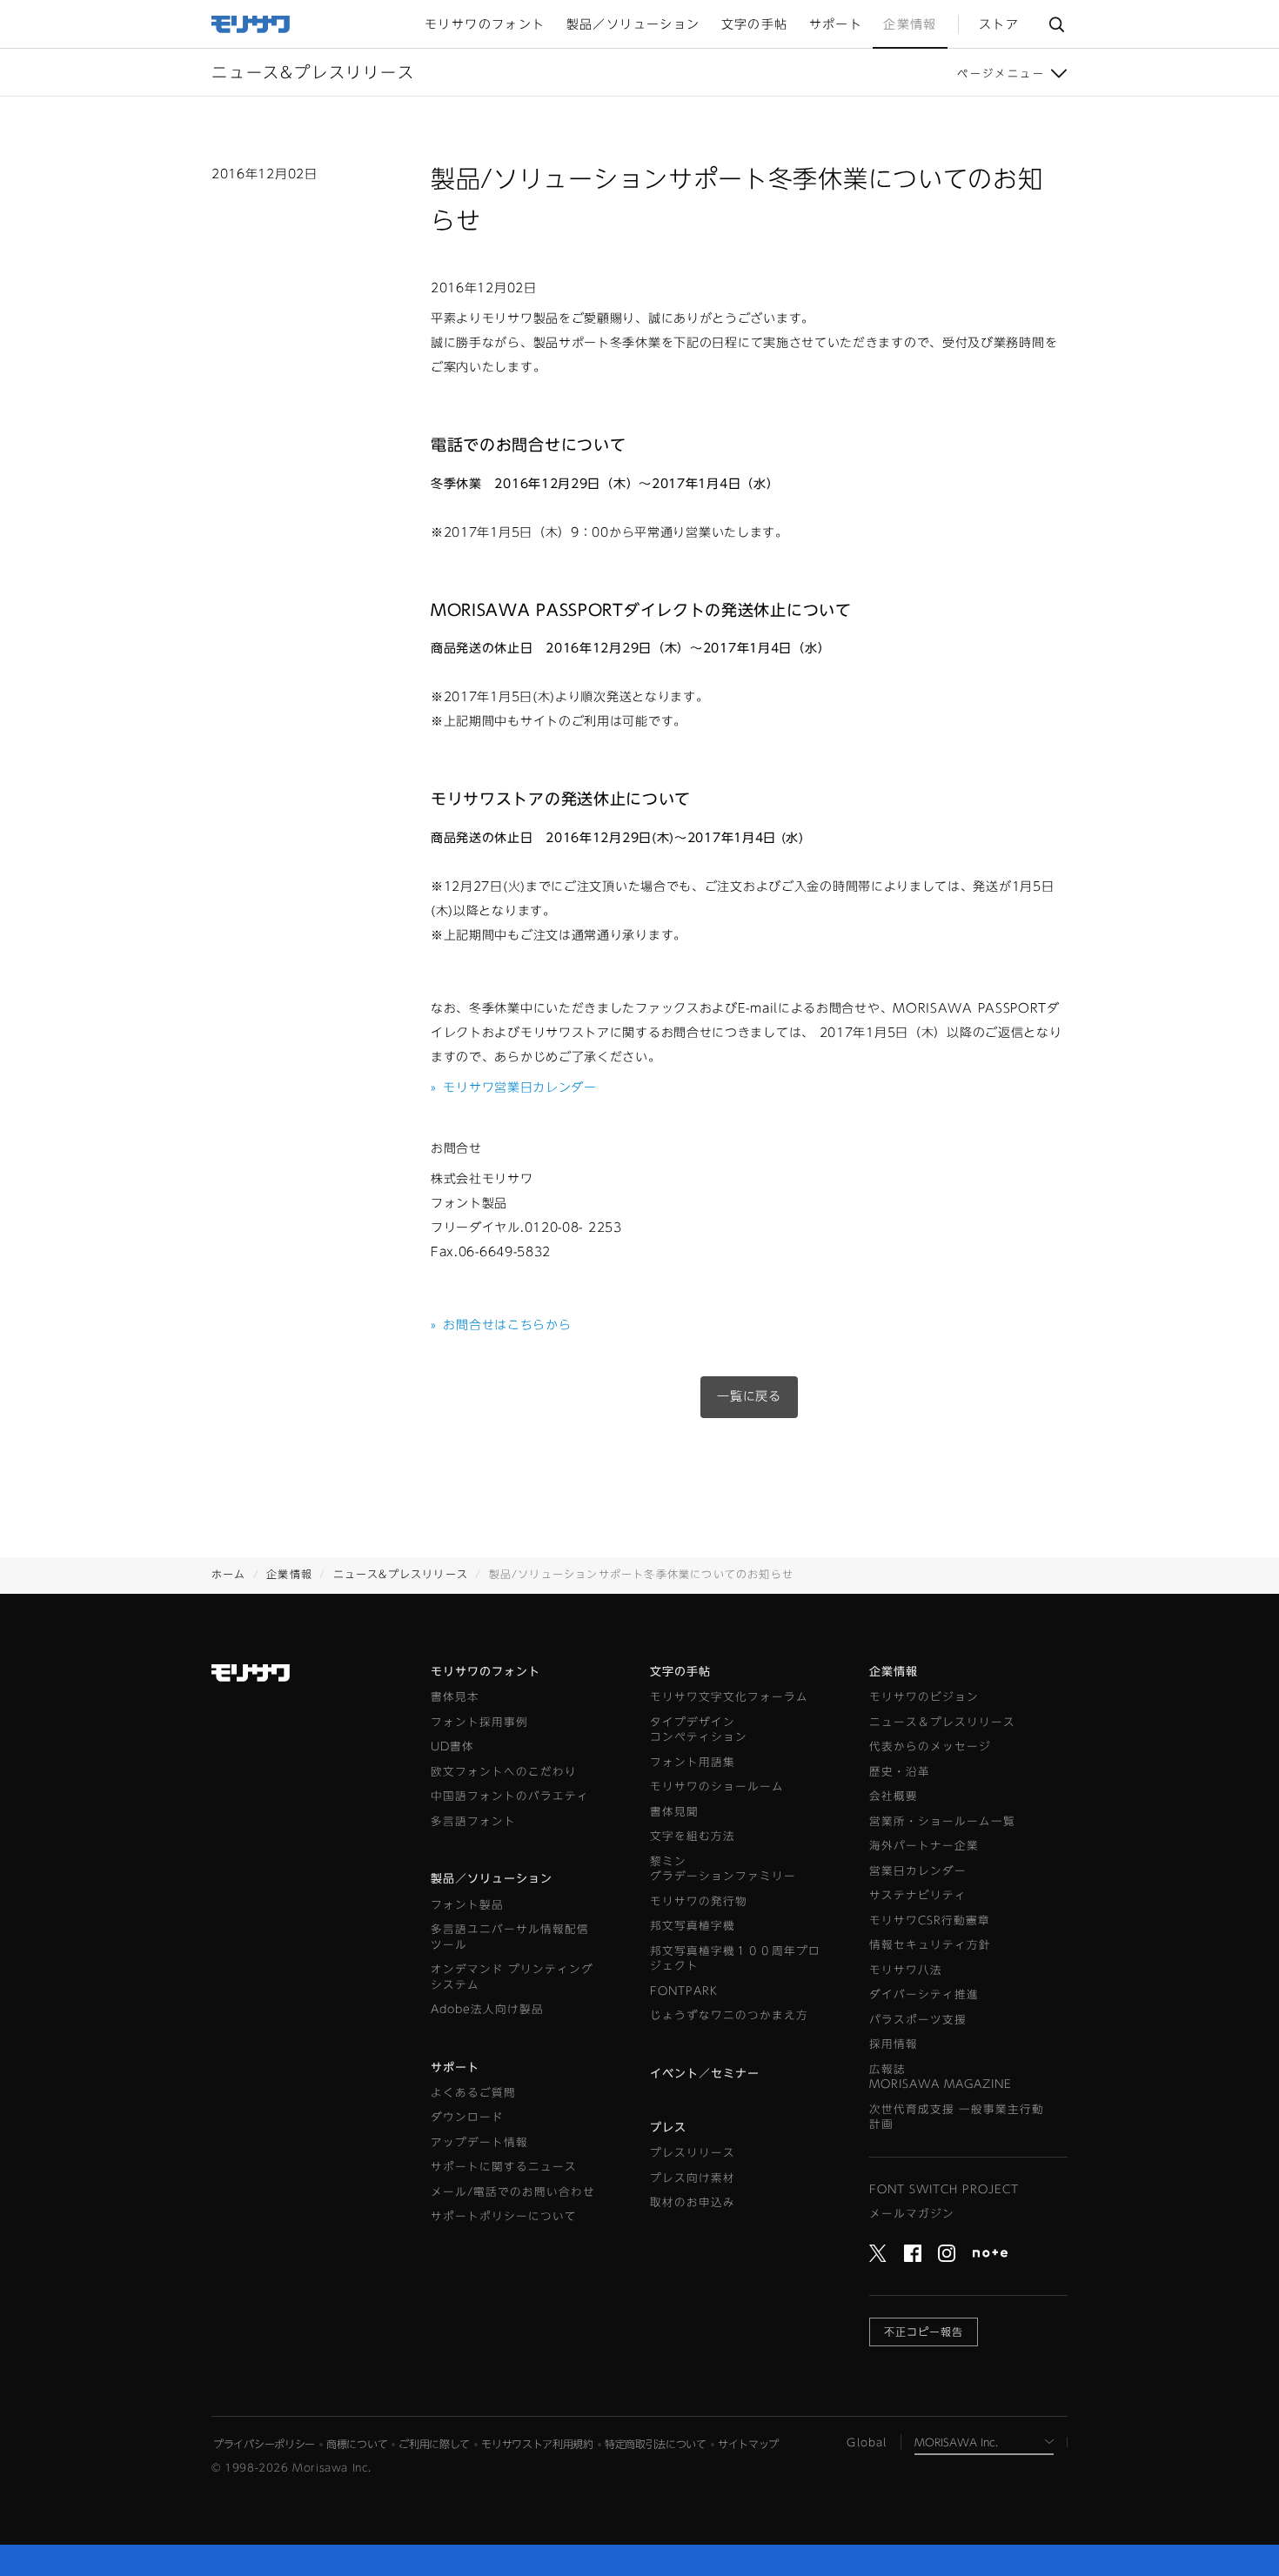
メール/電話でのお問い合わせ (513, 2192)
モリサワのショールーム (717, 1786)
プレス (668, 2128)
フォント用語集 (693, 1762)
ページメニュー (1001, 73)
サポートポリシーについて (504, 2216)
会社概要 (894, 1796)
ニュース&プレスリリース (401, 1574)
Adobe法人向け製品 (487, 2009)
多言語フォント (473, 1821)
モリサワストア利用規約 (537, 2444)
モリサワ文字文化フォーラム (729, 1697)
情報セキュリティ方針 (930, 1945)
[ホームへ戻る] (251, 23)
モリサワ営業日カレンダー (514, 1087)
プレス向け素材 (693, 2178)
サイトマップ (748, 2444)
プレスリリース (693, 2153)
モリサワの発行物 (699, 1901)
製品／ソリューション (492, 1879)
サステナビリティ (918, 1895)
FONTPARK (684, 1991)
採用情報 (894, 2044)
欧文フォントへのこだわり (504, 1772)
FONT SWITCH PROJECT (944, 2189)
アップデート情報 (479, 2142)
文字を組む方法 (693, 1836)
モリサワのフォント (485, 1672)
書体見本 (455, 1697)
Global (867, 2442)
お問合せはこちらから (501, 1325)
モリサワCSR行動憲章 (930, 1920)
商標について (357, 2444)
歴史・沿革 (900, 1772)
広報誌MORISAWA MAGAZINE (941, 2077)
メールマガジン (912, 2214)
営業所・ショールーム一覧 (942, 1821)
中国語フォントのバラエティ (510, 1796)
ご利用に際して (434, 2444)
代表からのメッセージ (930, 1746)
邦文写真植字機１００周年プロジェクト (735, 1959)
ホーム (229, 1574)
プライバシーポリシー (264, 2444)
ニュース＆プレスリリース (942, 1722)
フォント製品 (467, 1905)
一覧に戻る (749, 1396)
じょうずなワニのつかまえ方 (729, 2015)
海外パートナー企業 (924, 1846)
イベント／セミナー (705, 2074)
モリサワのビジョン (924, 1697)
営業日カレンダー (918, 1871)
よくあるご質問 (473, 2093)
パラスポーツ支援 (918, 2020)
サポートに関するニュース (504, 2167)
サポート (455, 2067)
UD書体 (452, 1746)
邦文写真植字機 (693, 1926)
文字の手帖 (680, 1672)
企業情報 (289, 1574)
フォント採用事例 (479, 1722)
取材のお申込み (693, 2202)
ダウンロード (467, 2117)
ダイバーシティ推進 (924, 1994)
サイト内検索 (1056, 24)
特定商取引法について (656, 2444)
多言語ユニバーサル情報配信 (510, 1937)
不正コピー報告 (924, 2332)
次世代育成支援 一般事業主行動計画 (957, 2117)
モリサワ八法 (906, 1970)
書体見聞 (674, 1812)
